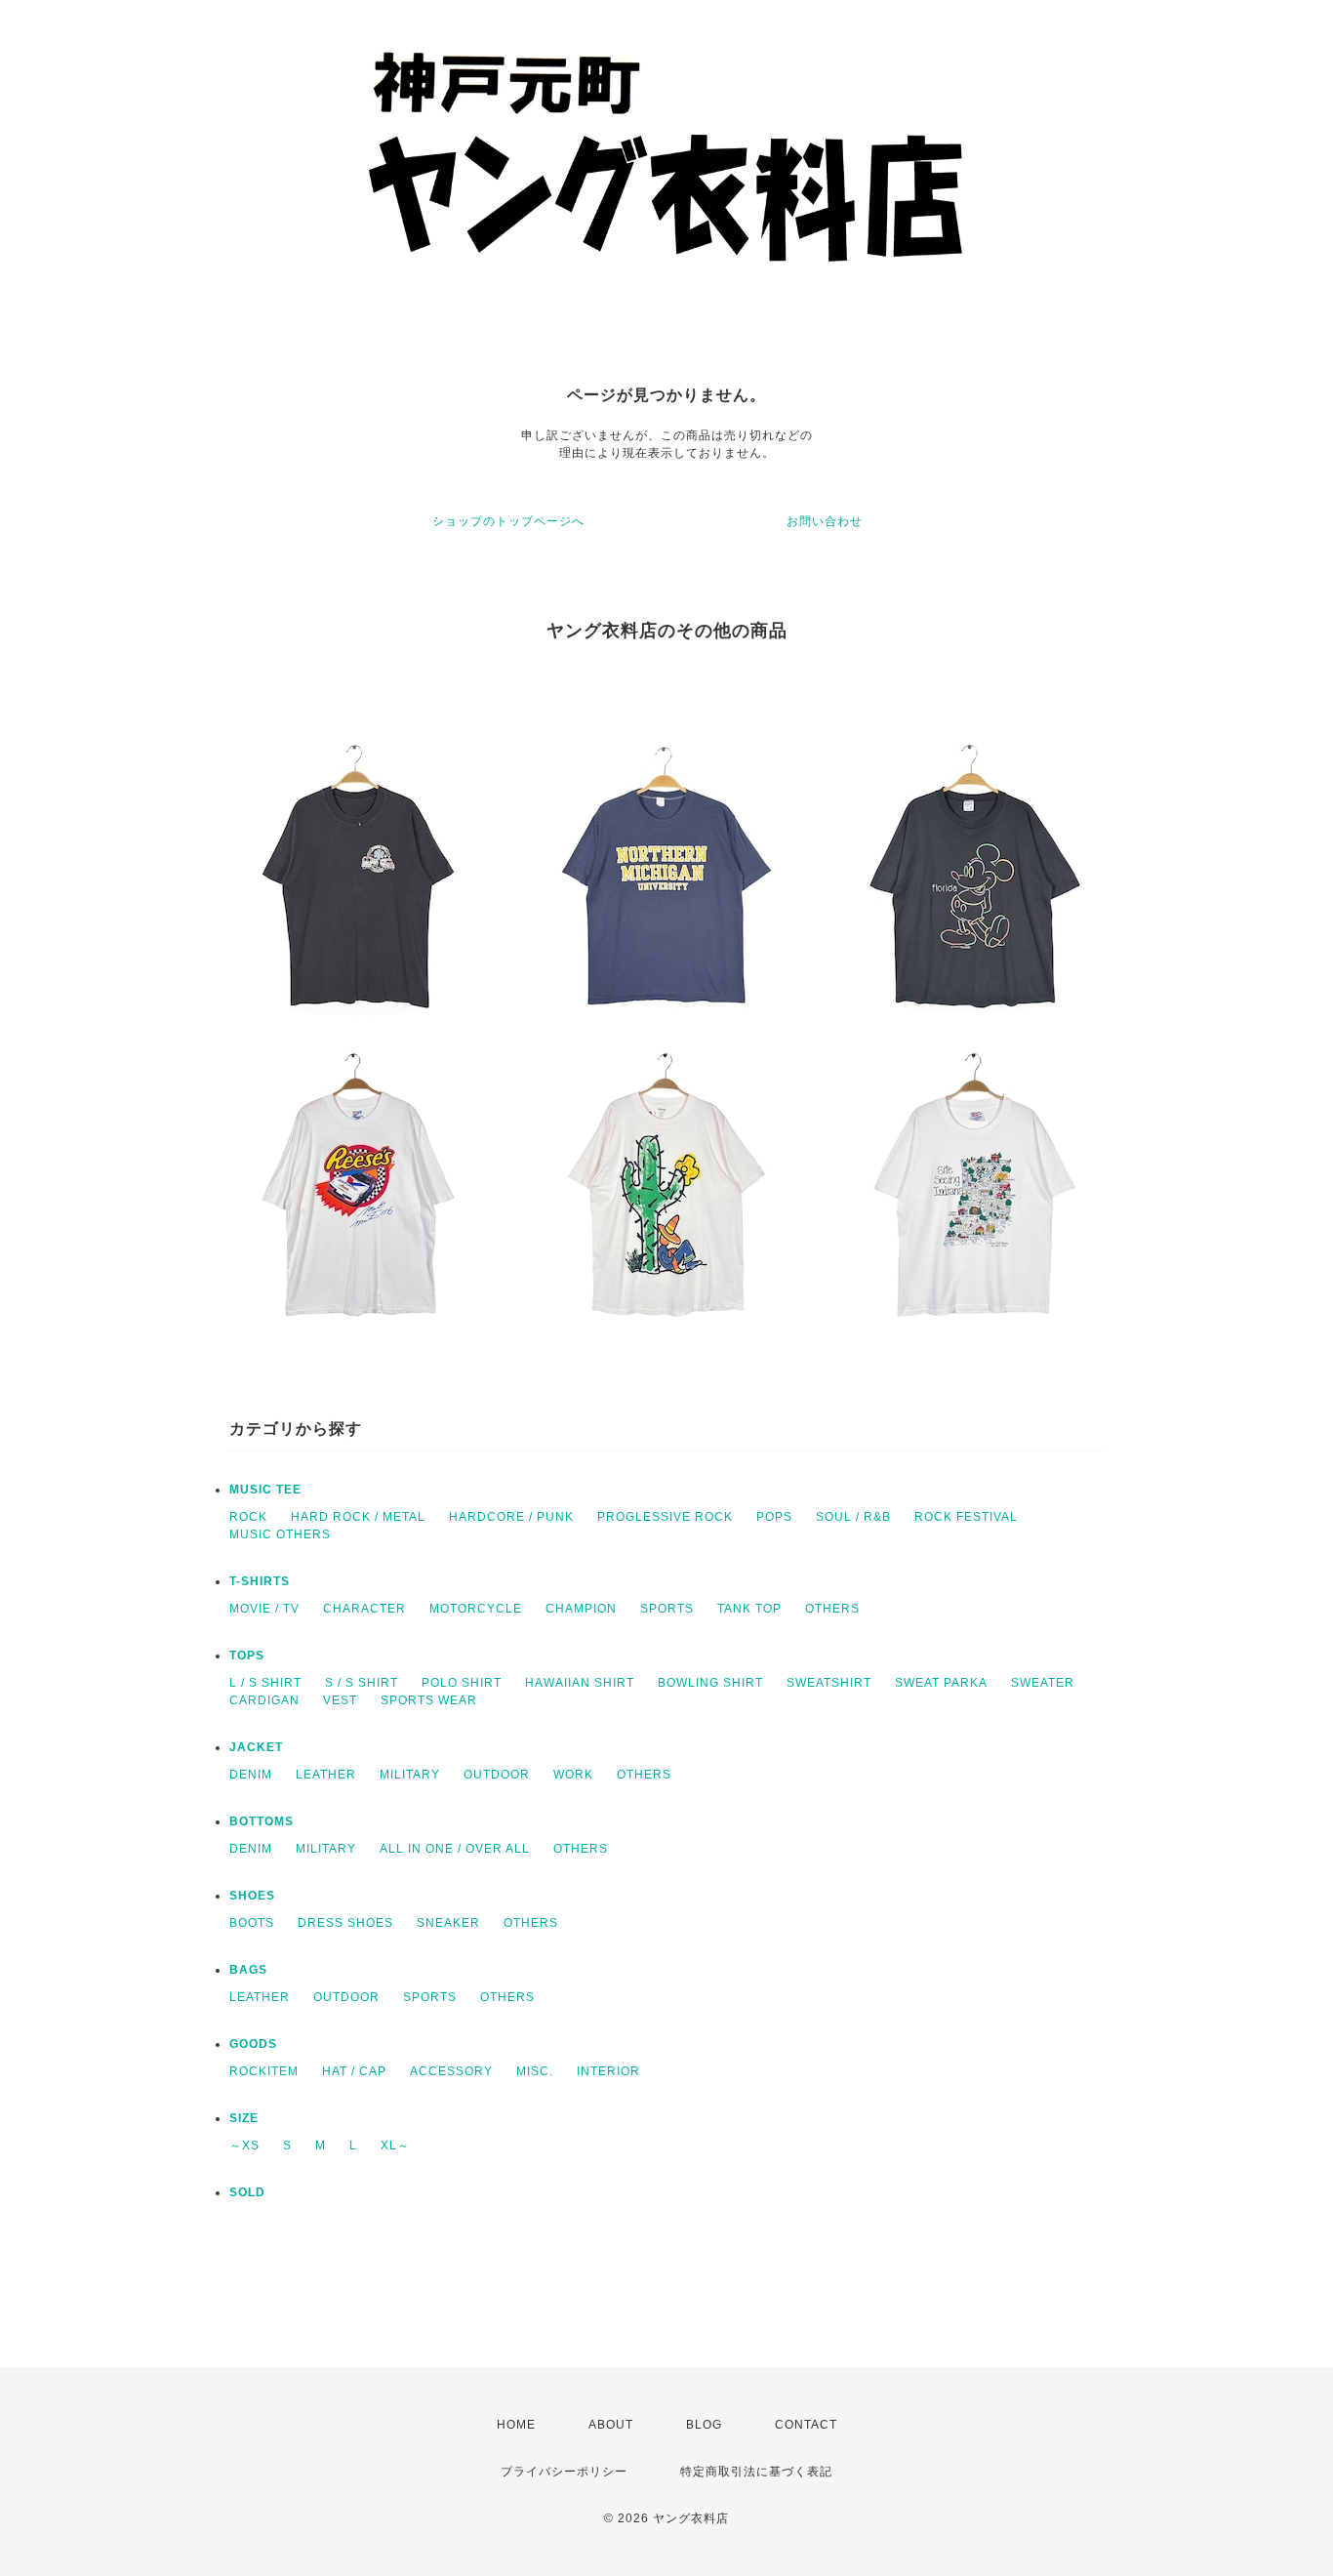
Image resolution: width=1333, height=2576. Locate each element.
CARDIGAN (264, 1700)
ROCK (248, 1517)
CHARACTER (364, 1609)
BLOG (704, 2425)
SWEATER (1043, 1683)
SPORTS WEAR (429, 1700)
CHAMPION (581, 1609)
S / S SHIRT (362, 1683)
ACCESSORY (451, 2071)
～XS (244, 2146)
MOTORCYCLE (476, 1609)
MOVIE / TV (264, 1609)
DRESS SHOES (345, 1923)
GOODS (253, 2044)
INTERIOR (608, 2071)
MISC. (535, 2071)
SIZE (244, 2118)
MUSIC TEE (265, 1490)
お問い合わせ (825, 521)
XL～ (395, 2146)
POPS (774, 1517)
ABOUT (611, 2425)
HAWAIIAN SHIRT (580, 1683)
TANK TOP (749, 1609)
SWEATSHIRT (829, 1683)
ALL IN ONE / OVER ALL (455, 1849)
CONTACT (806, 2425)
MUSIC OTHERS (280, 1534)
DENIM (251, 1775)
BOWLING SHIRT (710, 1683)
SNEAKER (448, 1923)
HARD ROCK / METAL (358, 1517)
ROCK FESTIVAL (966, 1517)
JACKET (256, 1747)
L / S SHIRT (265, 1683)
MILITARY (410, 1775)
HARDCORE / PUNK (511, 1517)
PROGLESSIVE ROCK (665, 1517)
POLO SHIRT (462, 1683)
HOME (516, 2425)
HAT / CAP (354, 2071)
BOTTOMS (262, 1821)
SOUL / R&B (853, 1517)
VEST (340, 1700)
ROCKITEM (264, 2071)
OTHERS (832, 1609)
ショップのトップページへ (508, 521)
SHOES (252, 1896)
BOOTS (252, 1923)
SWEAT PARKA (941, 1683)
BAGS (248, 1970)
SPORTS (667, 1609)
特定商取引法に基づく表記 (756, 2472)
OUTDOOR (497, 1775)
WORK (573, 1775)
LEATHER (326, 1775)
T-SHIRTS (260, 1581)
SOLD (247, 2192)
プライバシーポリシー (564, 2472)
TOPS (247, 1656)
